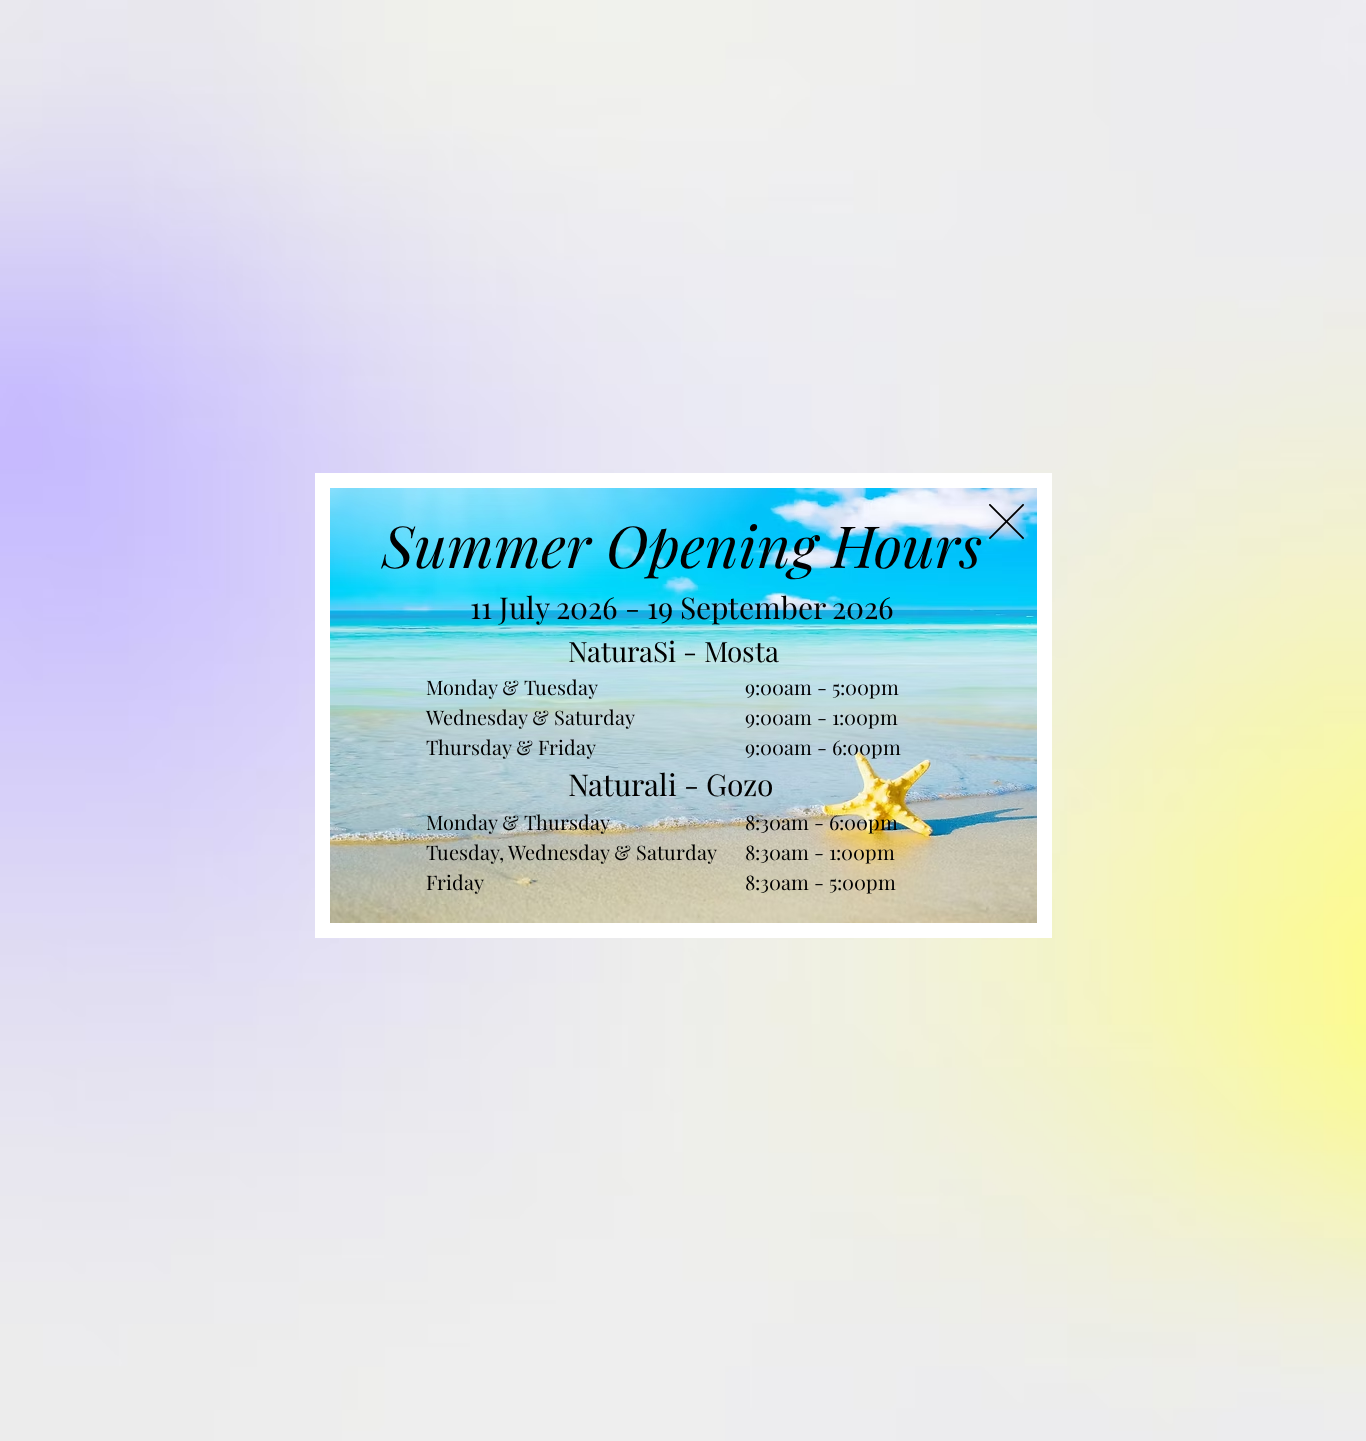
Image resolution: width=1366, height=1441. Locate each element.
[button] (1006, 521)
